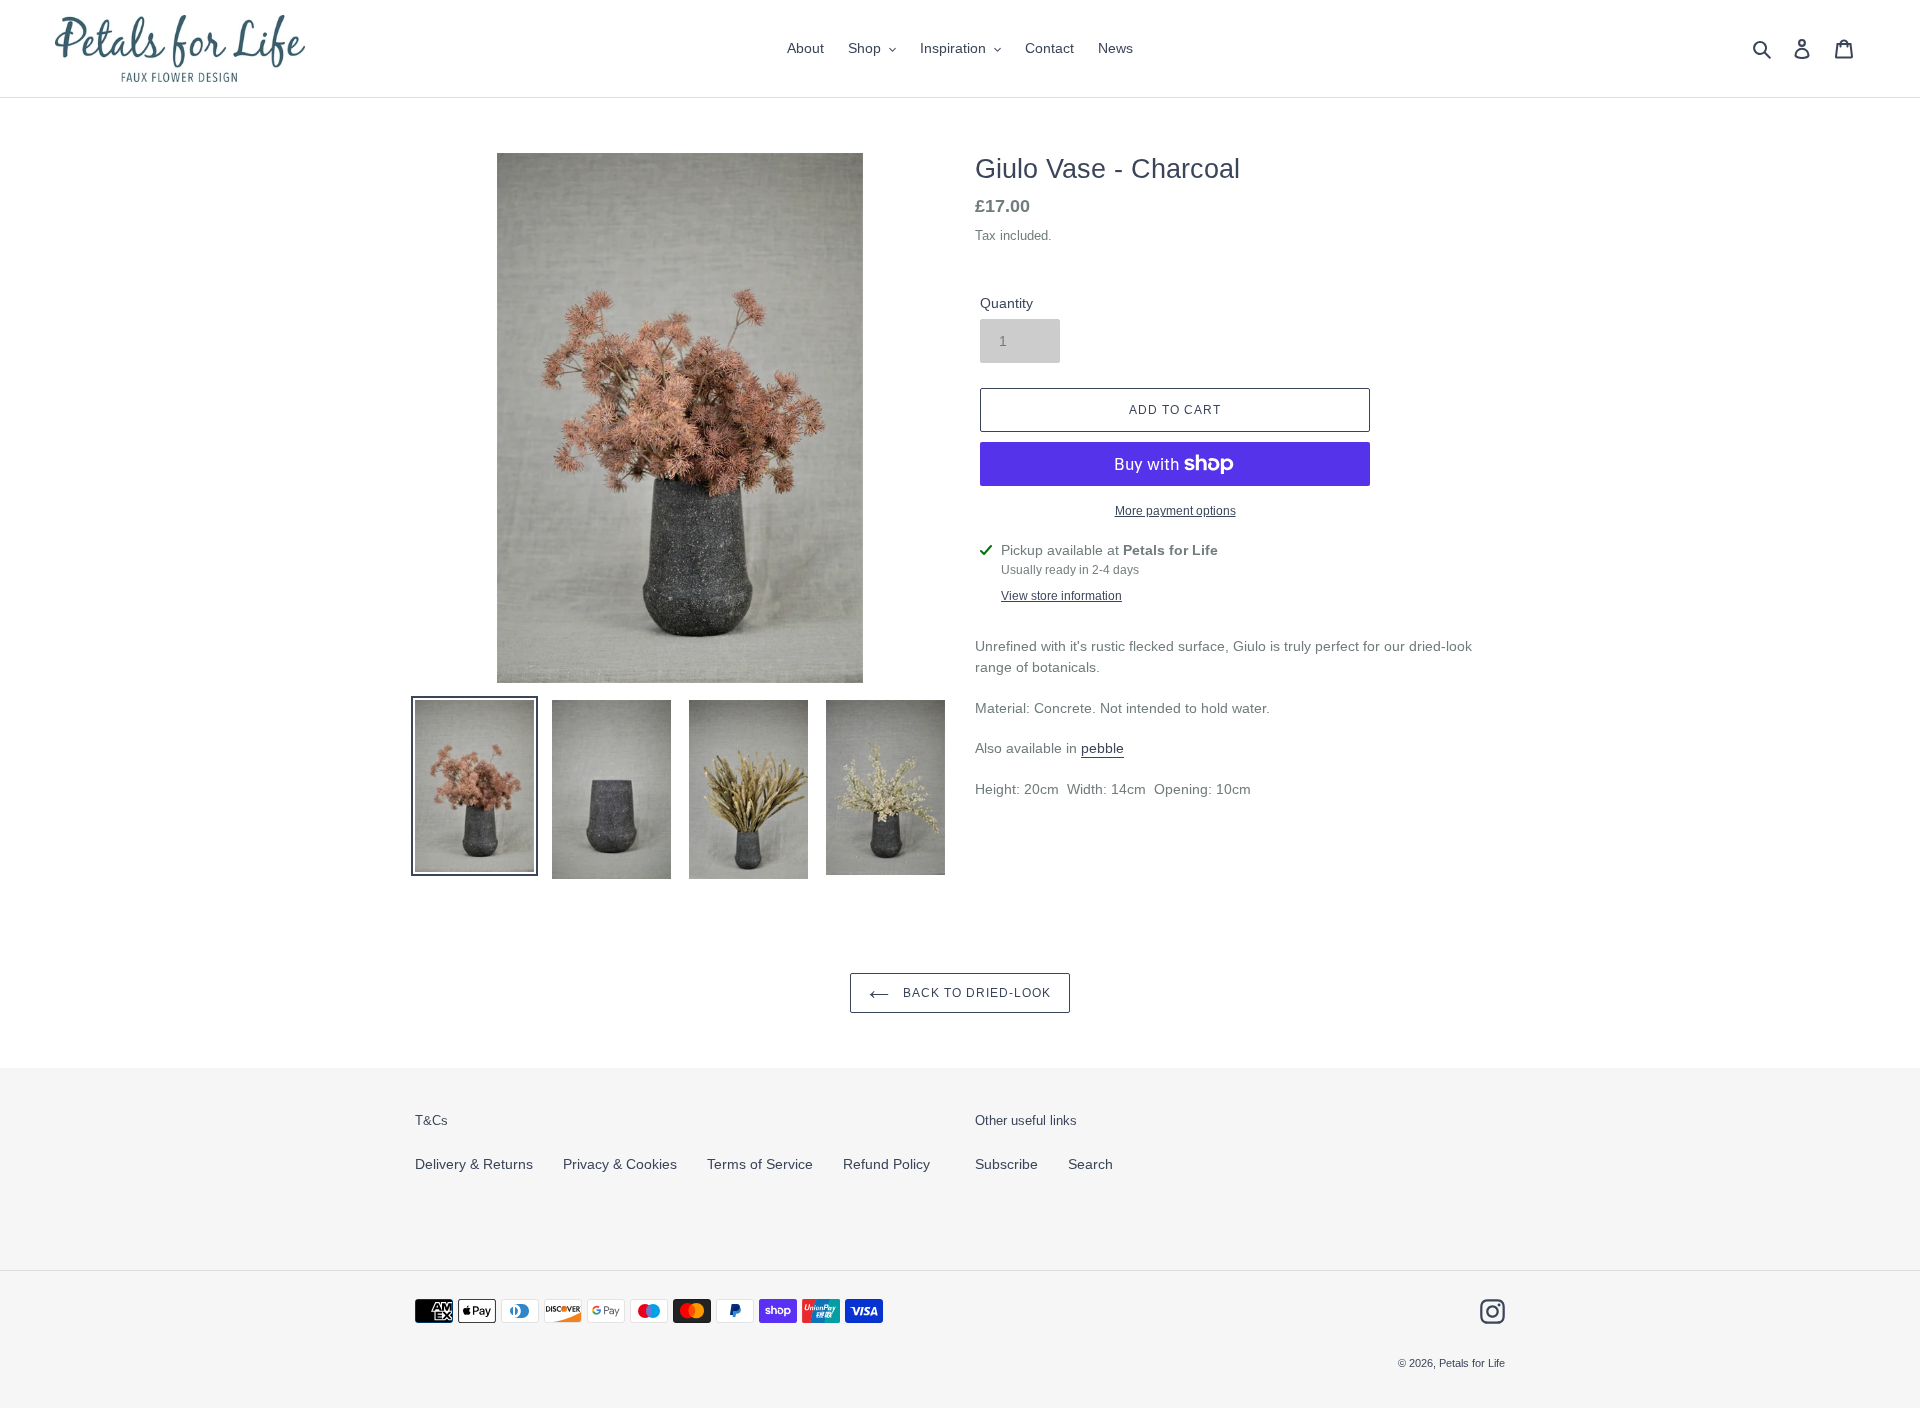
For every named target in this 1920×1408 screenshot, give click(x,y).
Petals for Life (1472, 1363)
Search (1090, 1164)
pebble (1102, 748)
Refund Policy (886, 1164)
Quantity (1006, 303)
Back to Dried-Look (974, 993)
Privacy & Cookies (620, 1164)
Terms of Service (760, 1164)
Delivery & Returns (474, 1164)
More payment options (1175, 511)
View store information (1061, 596)
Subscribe (1006, 1164)
